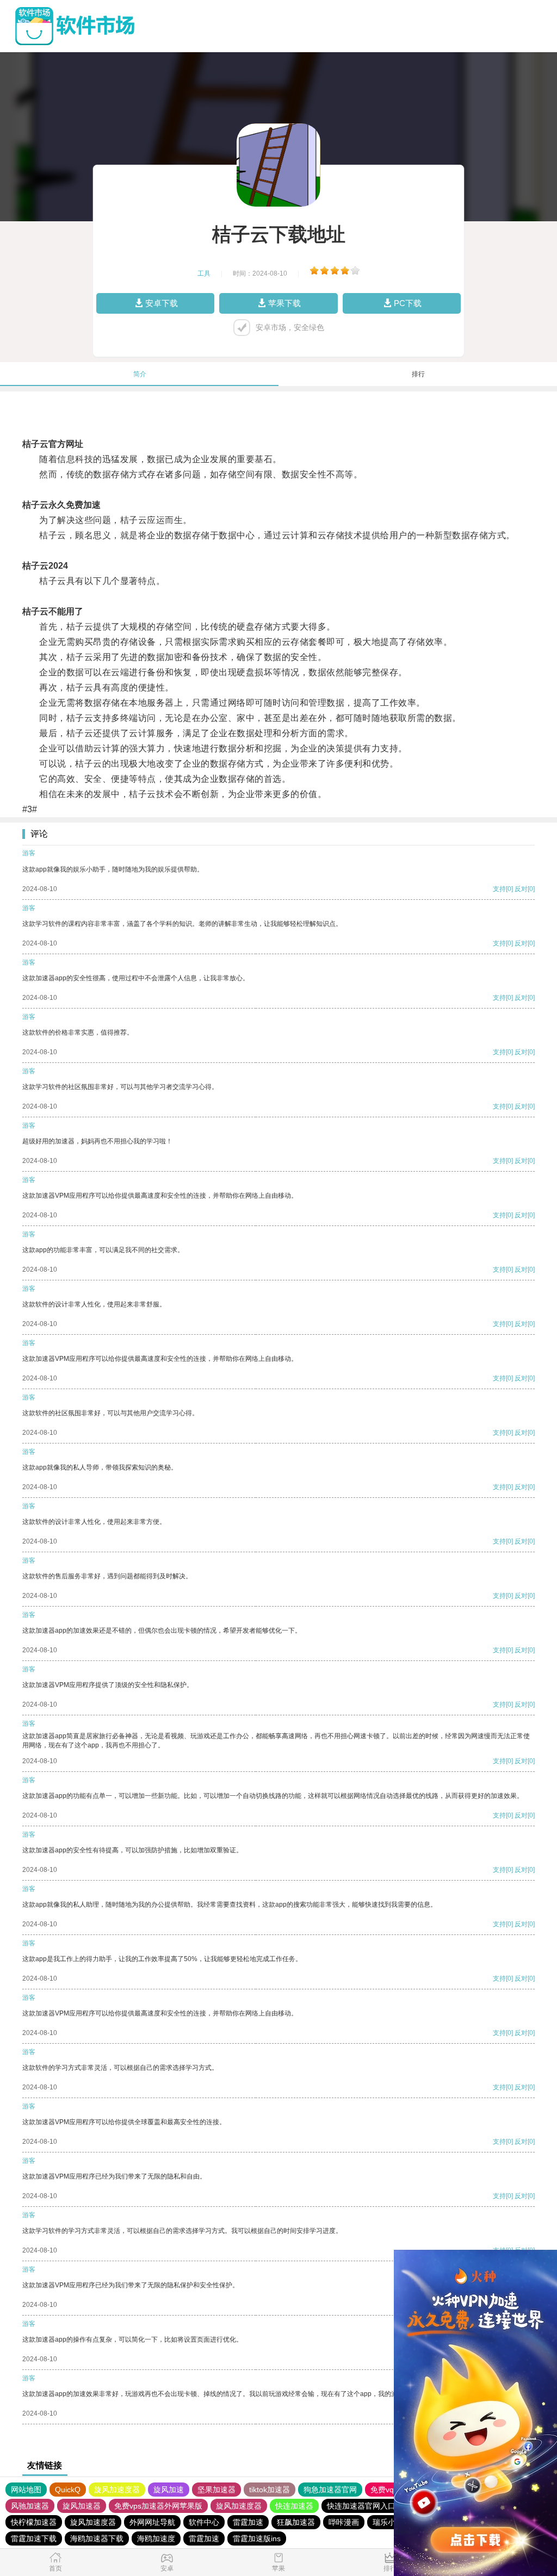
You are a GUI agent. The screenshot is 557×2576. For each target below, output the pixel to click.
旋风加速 (169, 2490)
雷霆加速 (248, 2522)
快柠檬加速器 (34, 2522)
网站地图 (26, 2490)
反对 (521, 889)
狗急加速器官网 (330, 2490)
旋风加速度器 (117, 2490)
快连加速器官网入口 (361, 2506)
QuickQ (68, 2490)
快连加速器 (294, 2506)
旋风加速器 (82, 2506)
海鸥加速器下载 (97, 2538)
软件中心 (204, 2522)
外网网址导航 (152, 2522)
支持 (499, 889)
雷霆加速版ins (257, 2538)
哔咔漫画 (344, 2522)
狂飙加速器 (296, 2522)
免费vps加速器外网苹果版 (158, 2506)
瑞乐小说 (388, 2522)
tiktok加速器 (270, 2490)
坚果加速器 (216, 2490)
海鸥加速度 (156, 2538)
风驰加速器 (30, 2506)
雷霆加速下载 (34, 2538)
